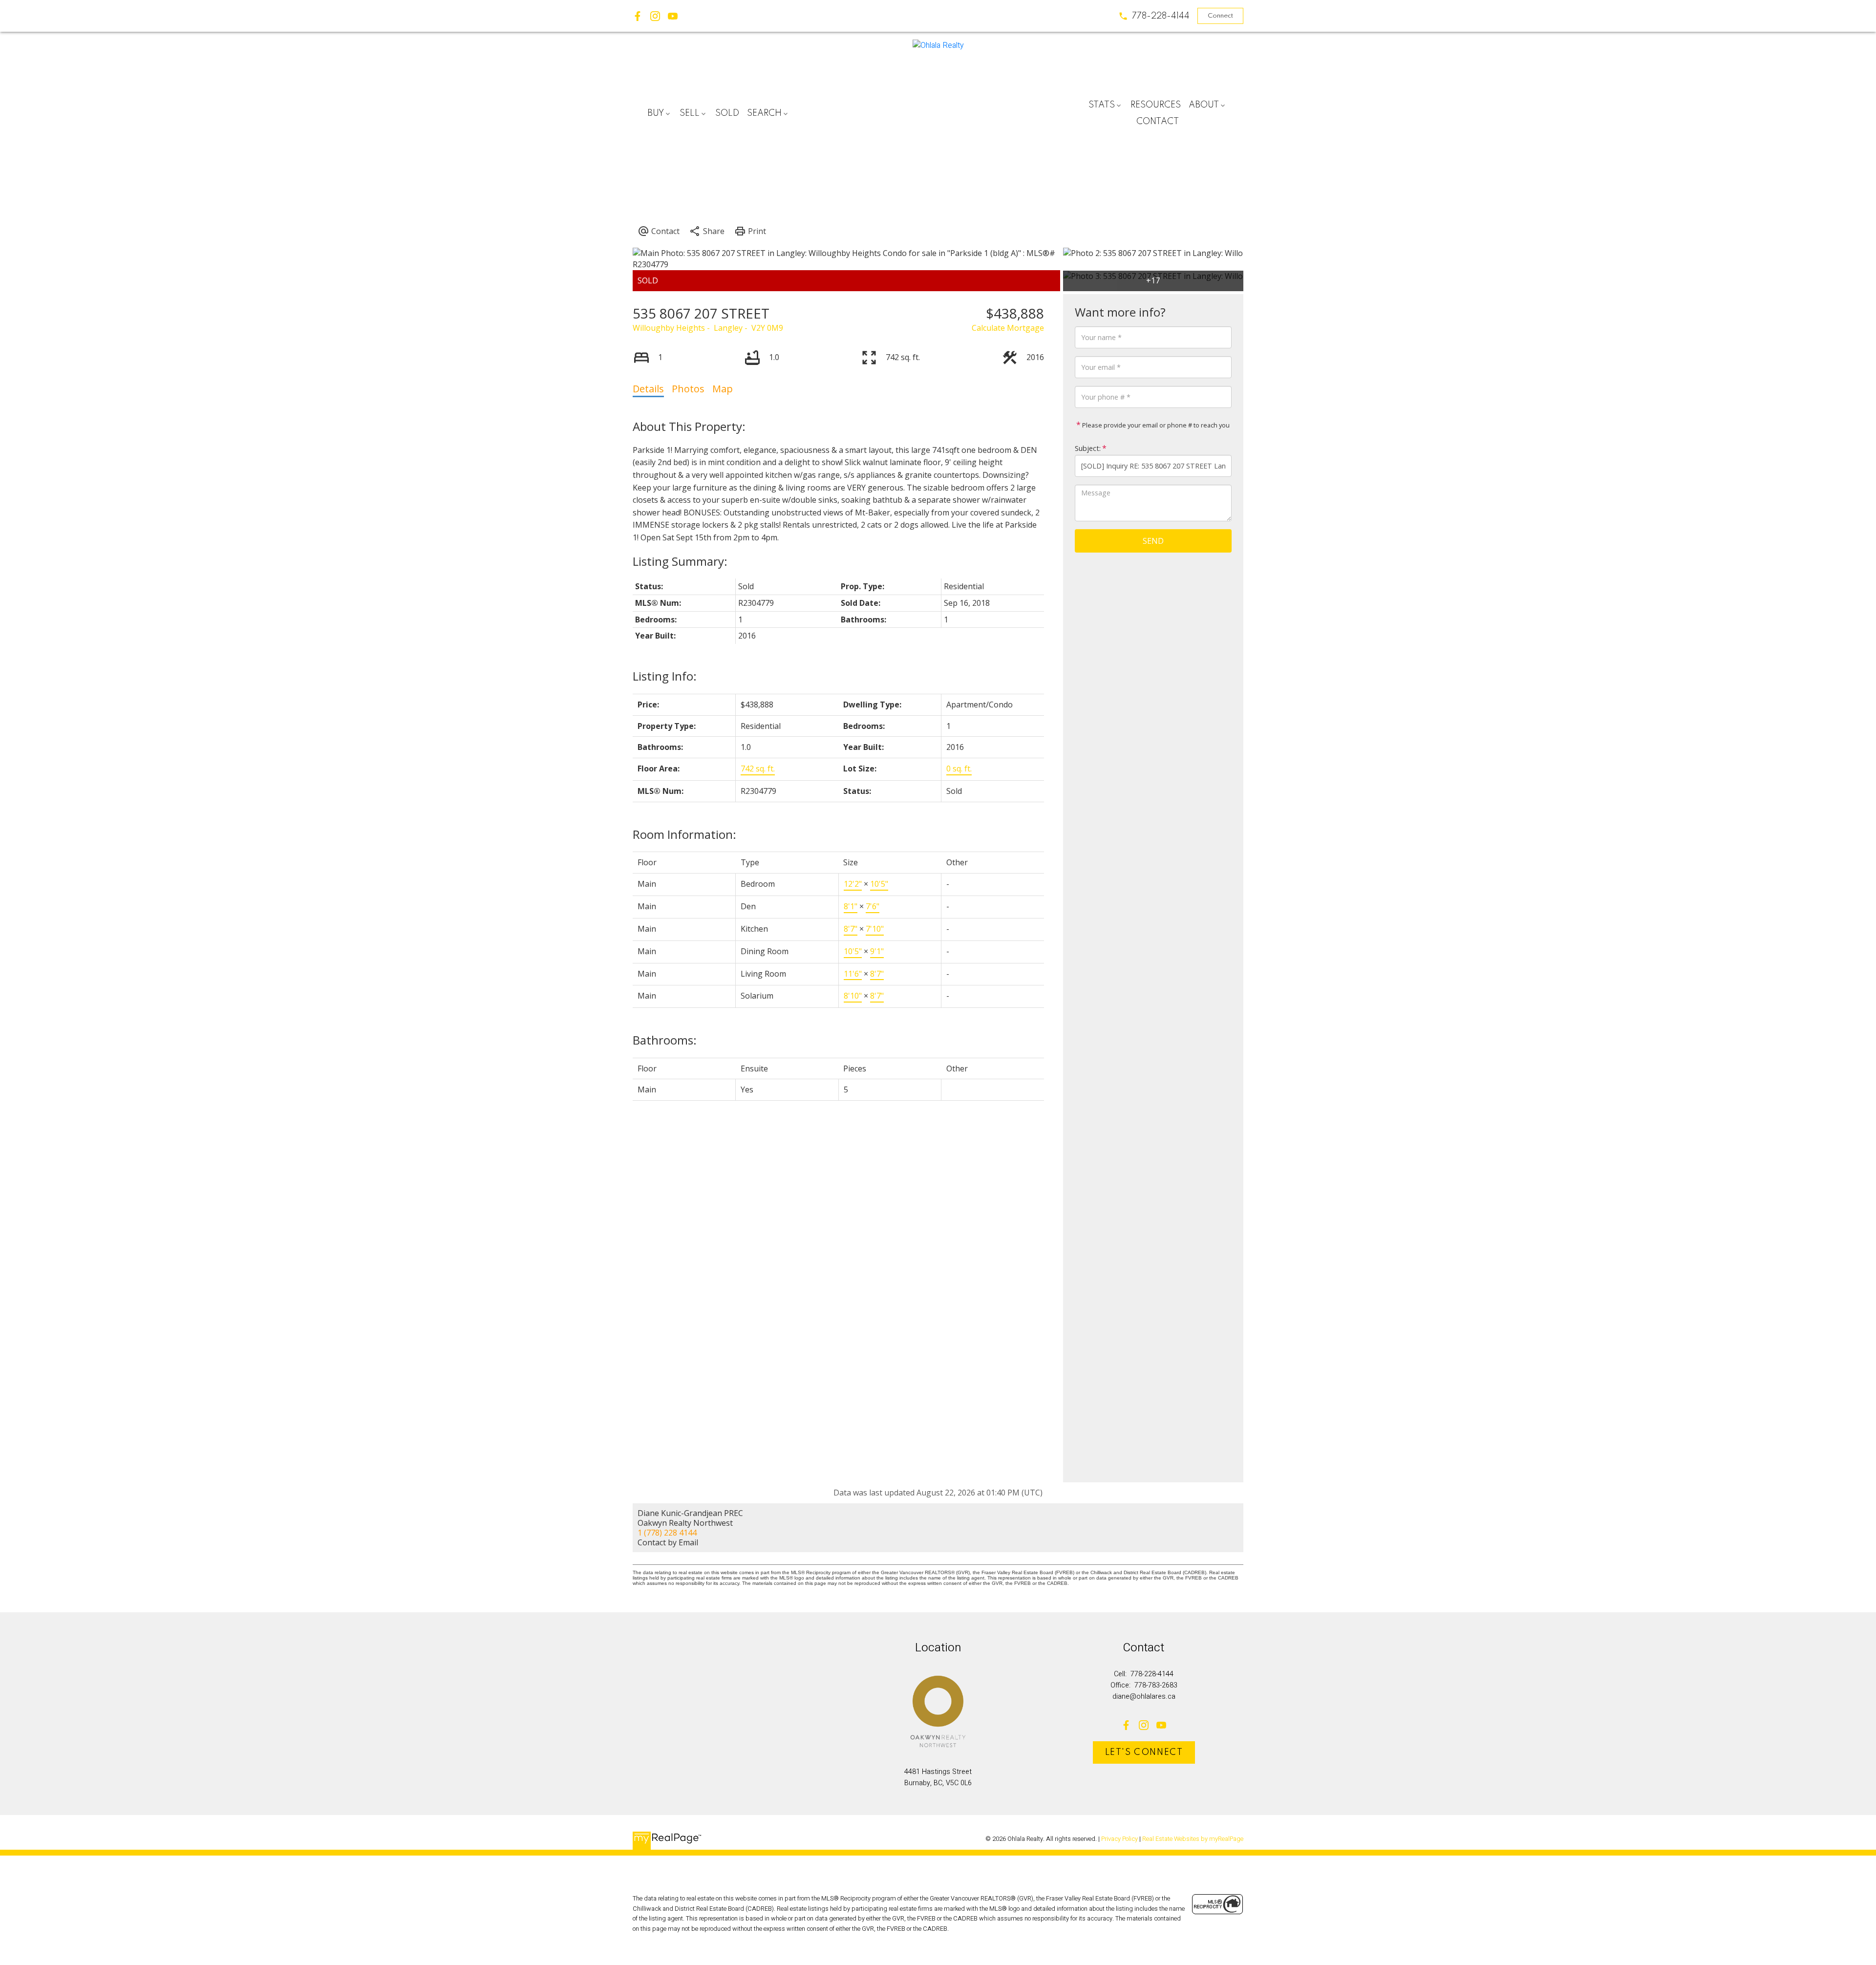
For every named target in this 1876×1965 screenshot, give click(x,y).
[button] (1154, 16)
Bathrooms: (665, 1040)
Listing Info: (665, 676)
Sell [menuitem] (690, 113)
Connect (1220, 16)
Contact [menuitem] (1158, 122)
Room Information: (684, 834)
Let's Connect (1144, 1752)
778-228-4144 (1161, 16)
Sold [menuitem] (727, 113)
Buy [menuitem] (656, 113)
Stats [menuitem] (1102, 105)
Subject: (1088, 448)
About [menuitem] (1204, 105)
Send (1153, 541)
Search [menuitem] (764, 113)
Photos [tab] (688, 389)
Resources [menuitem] (1156, 105)
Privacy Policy (1119, 1839)
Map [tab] (723, 389)
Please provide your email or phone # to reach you (1155, 425)
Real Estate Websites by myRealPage (1193, 1839)
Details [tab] (648, 389)
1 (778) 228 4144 (667, 1533)
